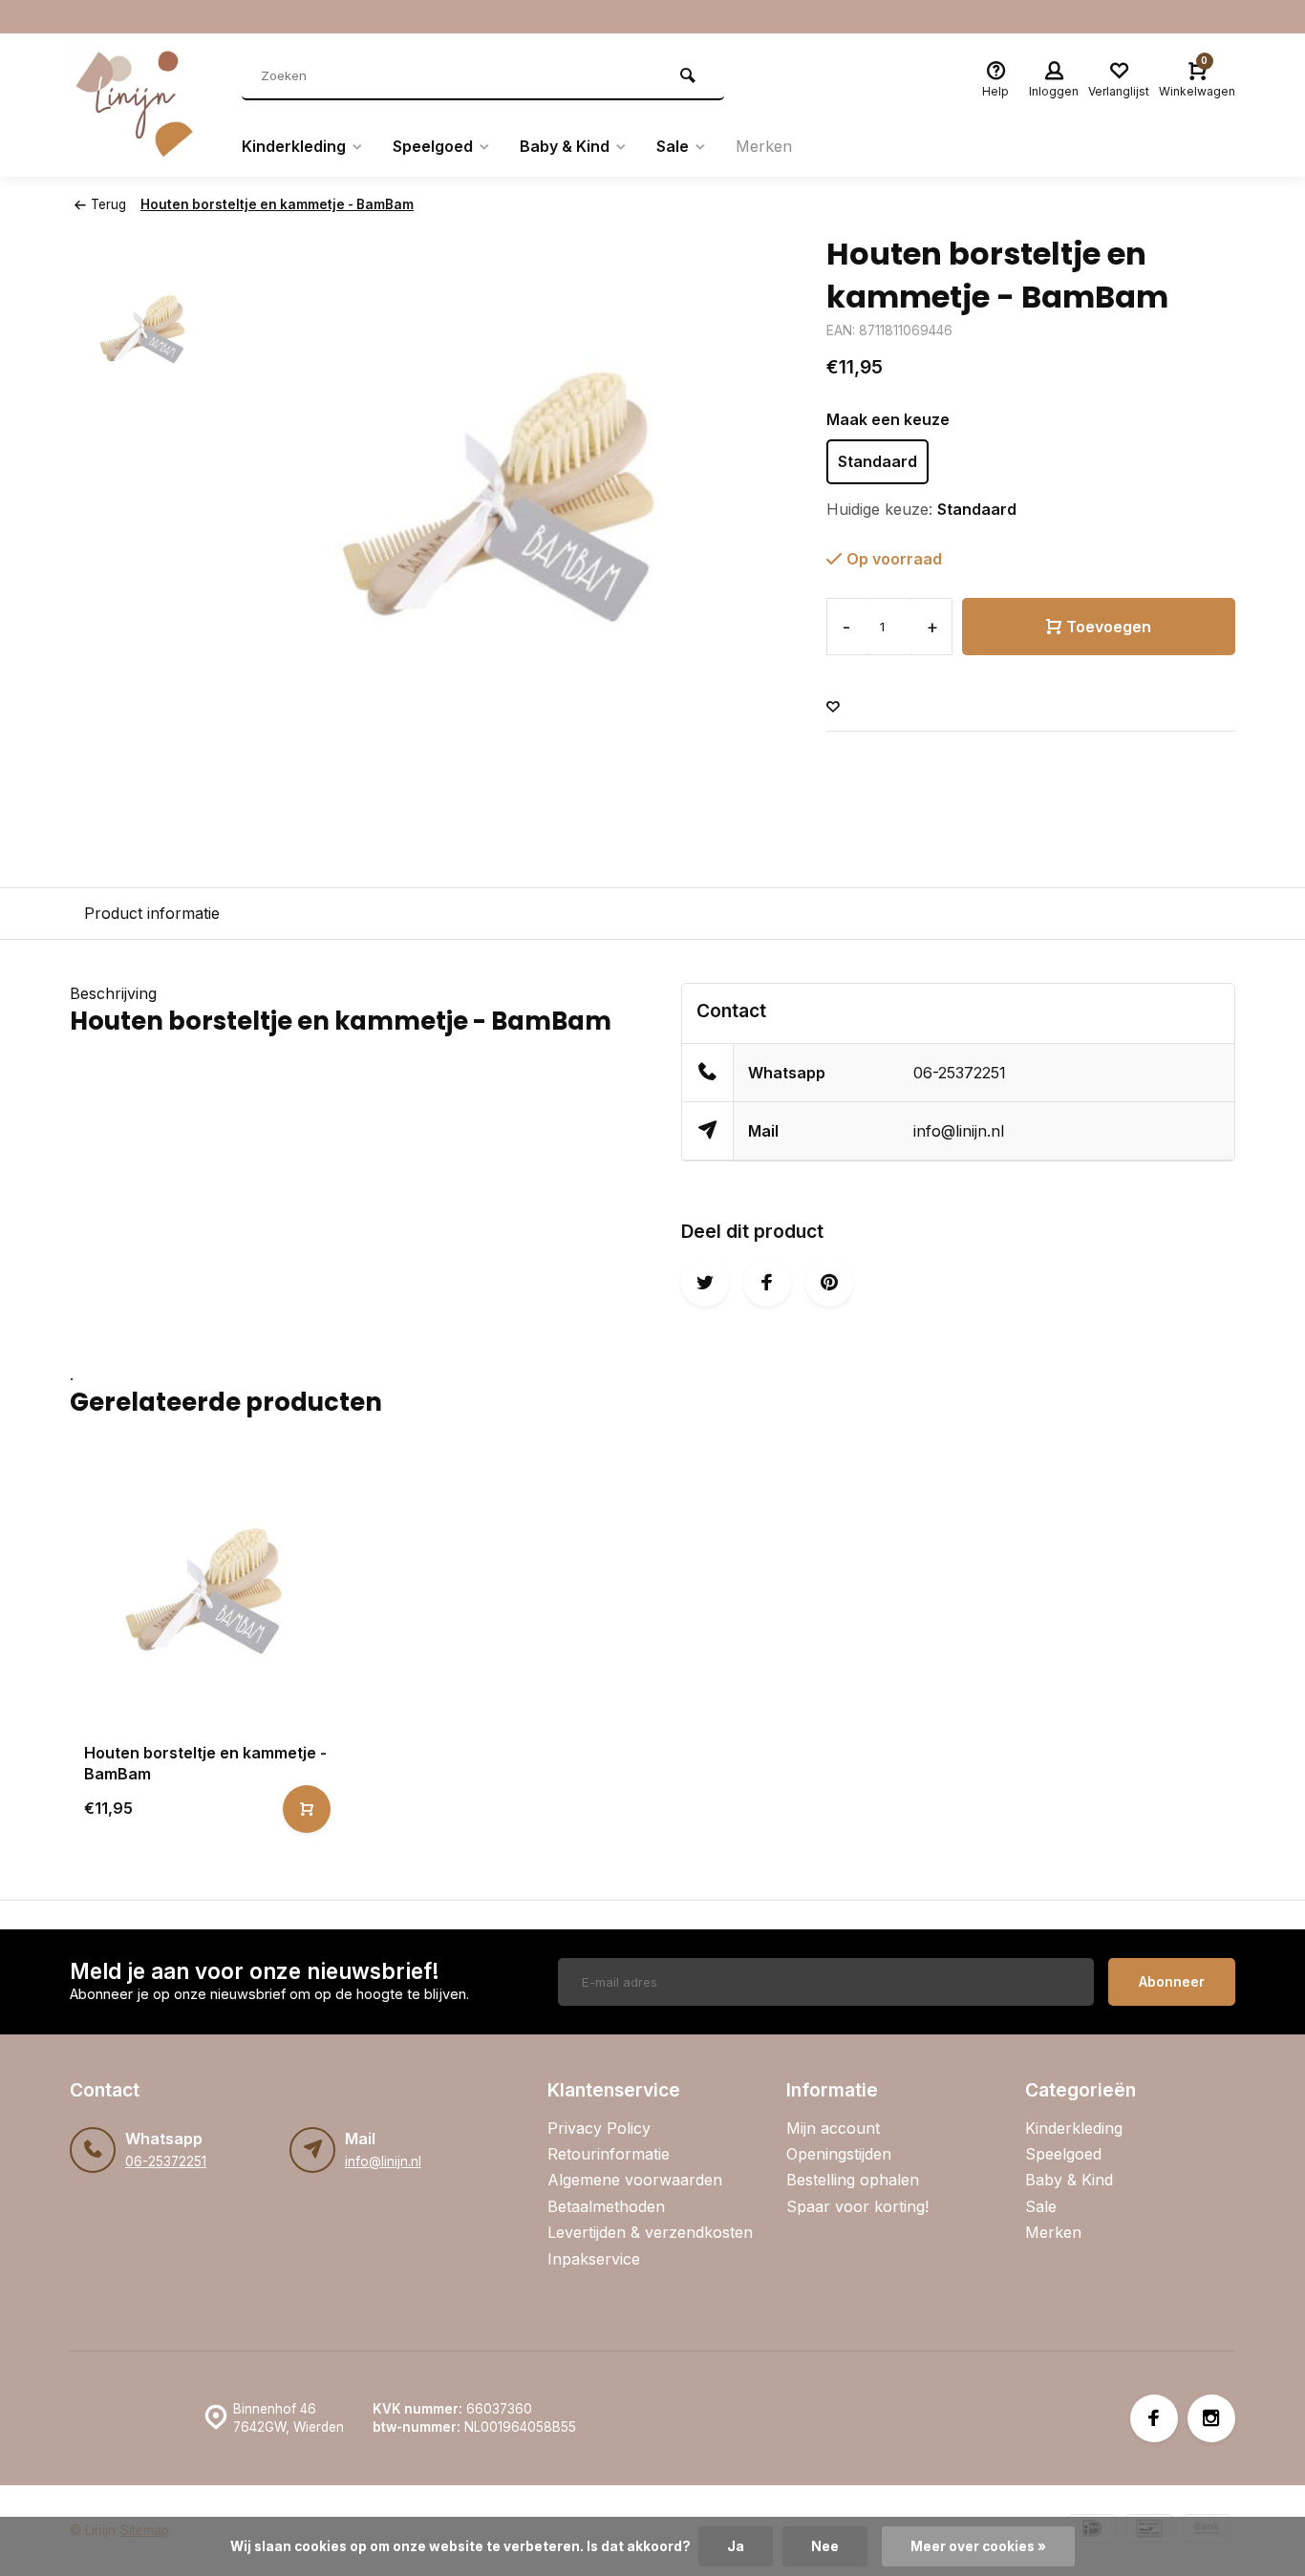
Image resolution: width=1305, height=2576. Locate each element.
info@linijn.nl (959, 1131)
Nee (825, 2546)
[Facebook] (1154, 2418)
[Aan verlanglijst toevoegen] (833, 707)
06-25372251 (960, 1073)
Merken (764, 146)
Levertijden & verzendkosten (650, 2232)
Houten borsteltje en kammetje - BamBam (277, 204)
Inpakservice (594, 2259)
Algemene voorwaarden (635, 2180)
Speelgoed (433, 146)
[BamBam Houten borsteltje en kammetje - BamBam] (205, 1593)
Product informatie (152, 913)
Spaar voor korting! (857, 2206)
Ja (736, 2546)
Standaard (877, 461)
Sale (673, 146)
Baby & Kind (565, 146)
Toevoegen (1109, 627)
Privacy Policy (599, 2128)
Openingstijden (839, 2154)
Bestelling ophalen (853, 2180)
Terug (108, 204)
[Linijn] (141, 105)
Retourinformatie (609, 2154)
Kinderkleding (294, 146)
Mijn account (833, 2128)
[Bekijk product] (307, 1809)
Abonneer (1172, 1981)
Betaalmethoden (606, 2206)
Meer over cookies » (978, 2546)
